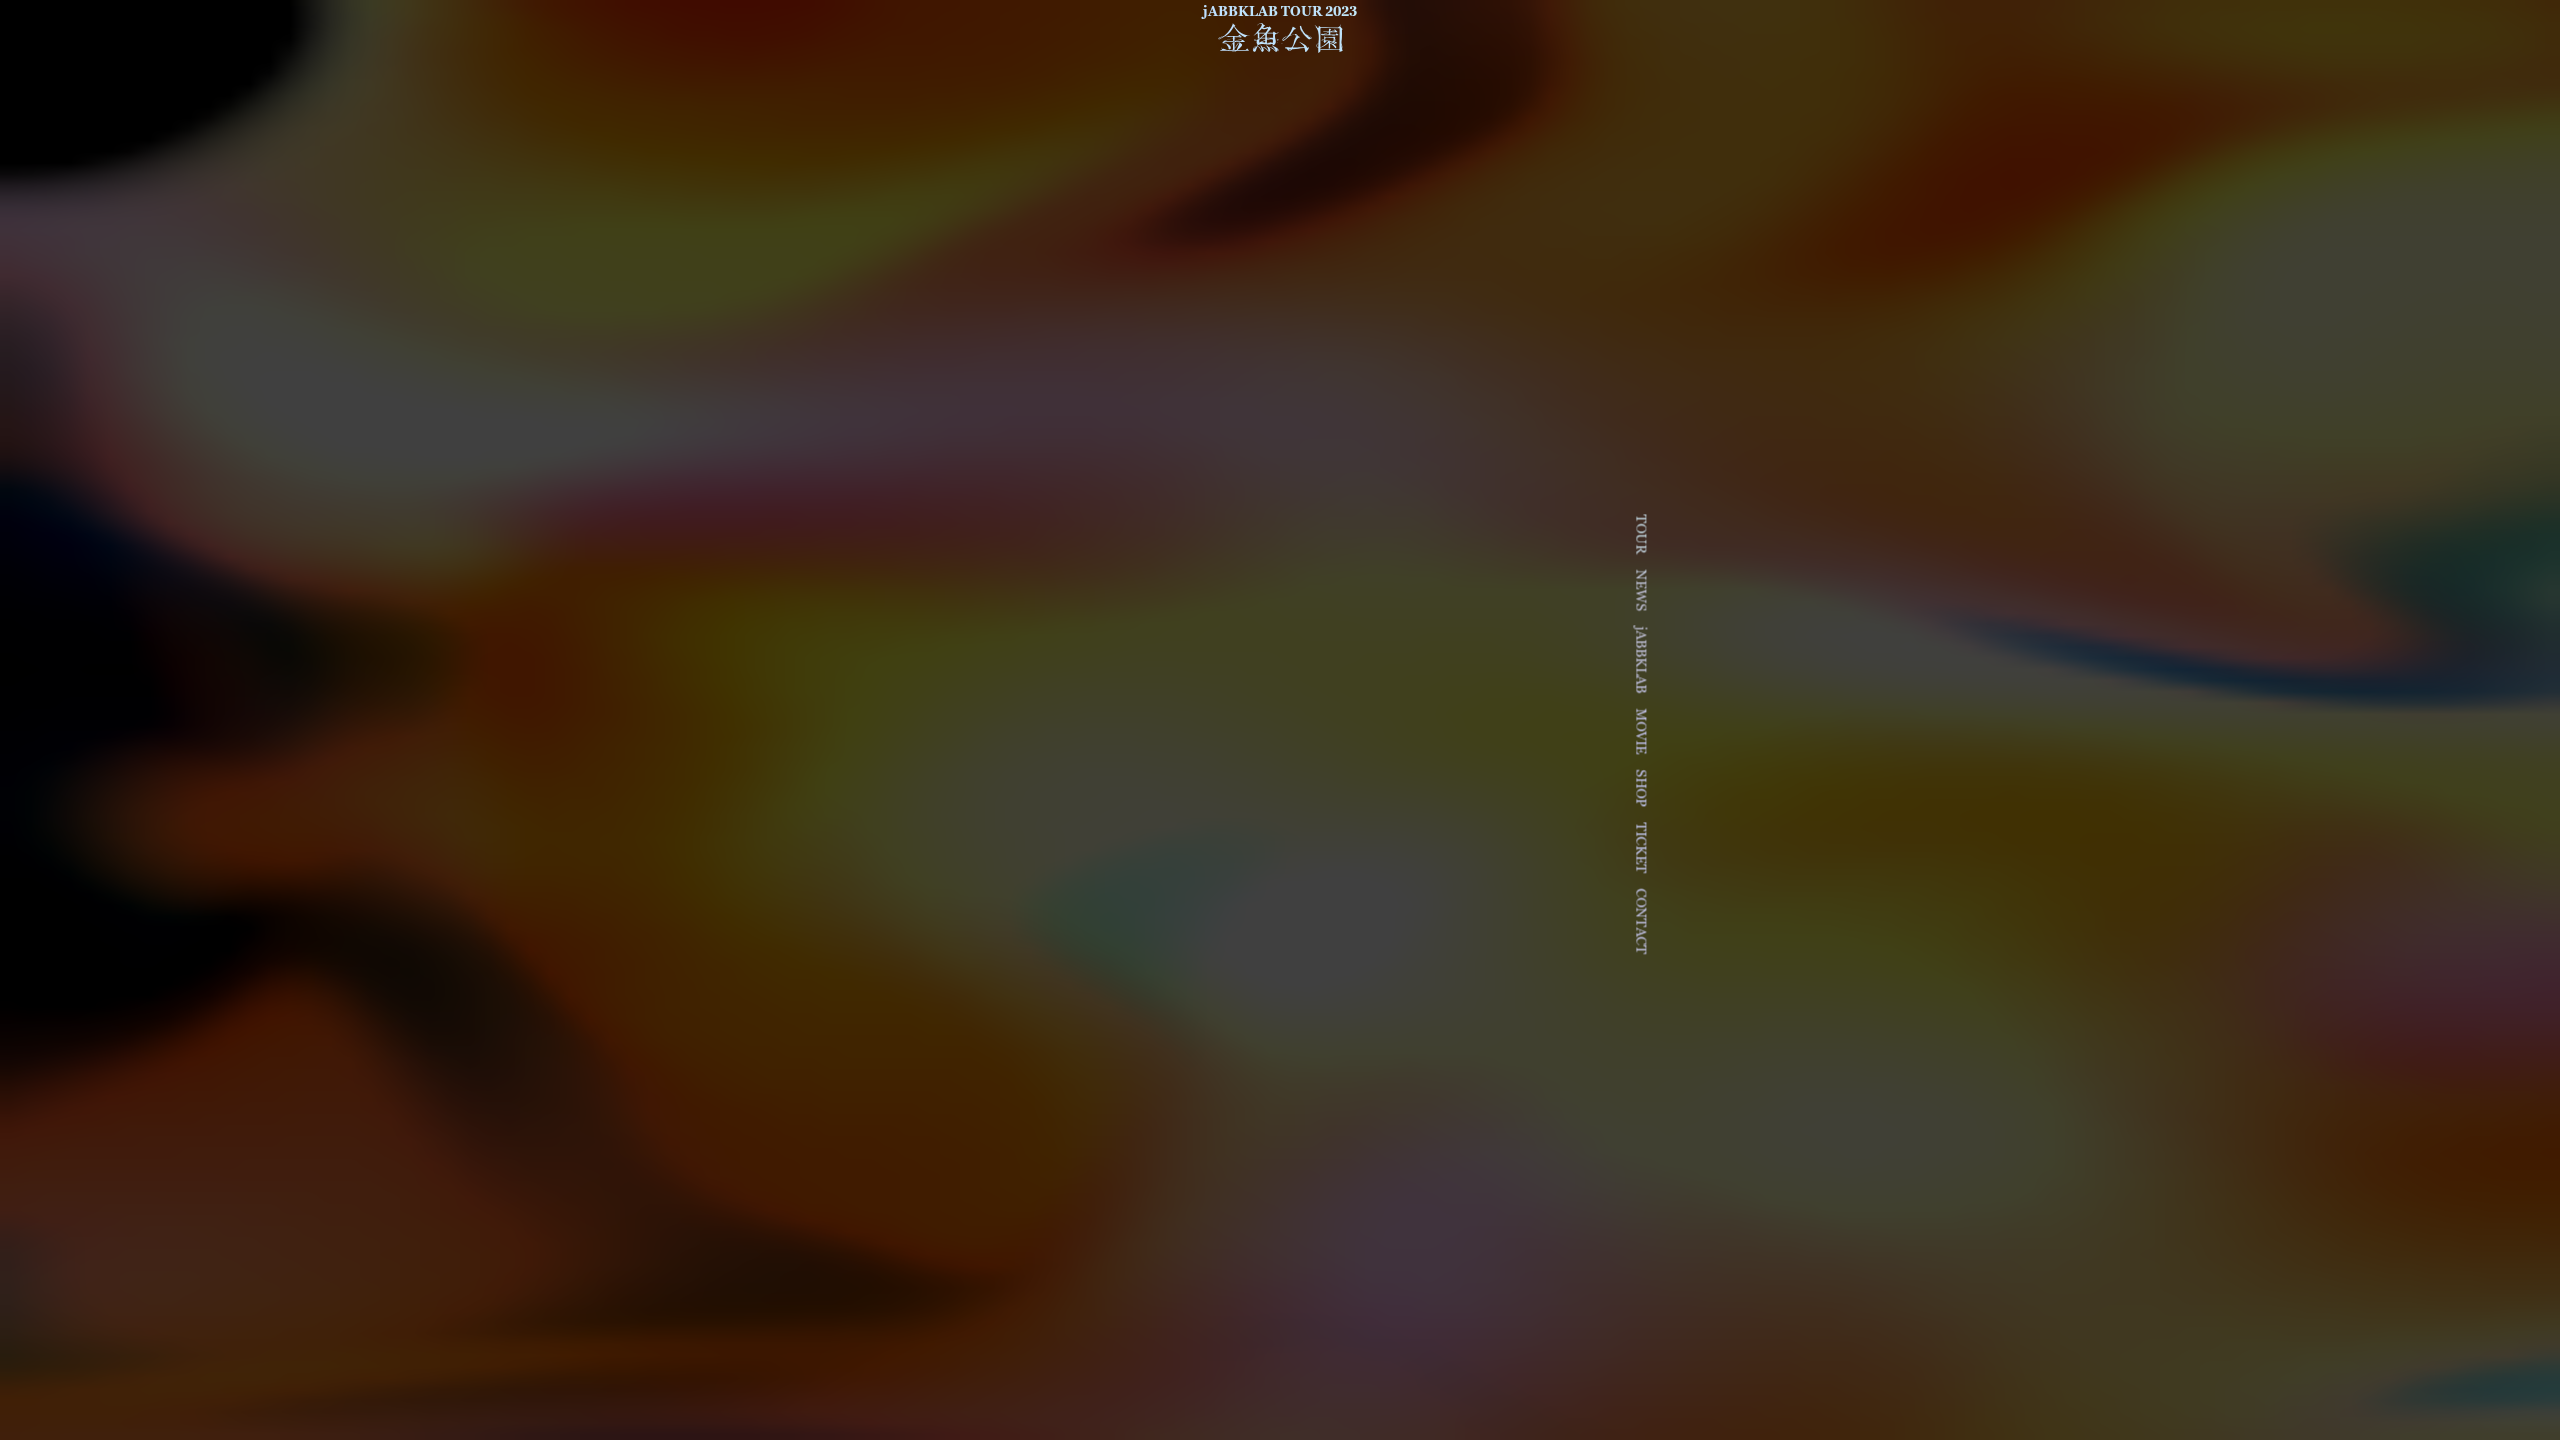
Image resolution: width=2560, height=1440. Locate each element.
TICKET (1641, 847)
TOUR (1641, 534)
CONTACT (1641, 921)
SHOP (1641, 788)
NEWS (1641, 590)
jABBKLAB (1641, 659)
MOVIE (1641, 731)
